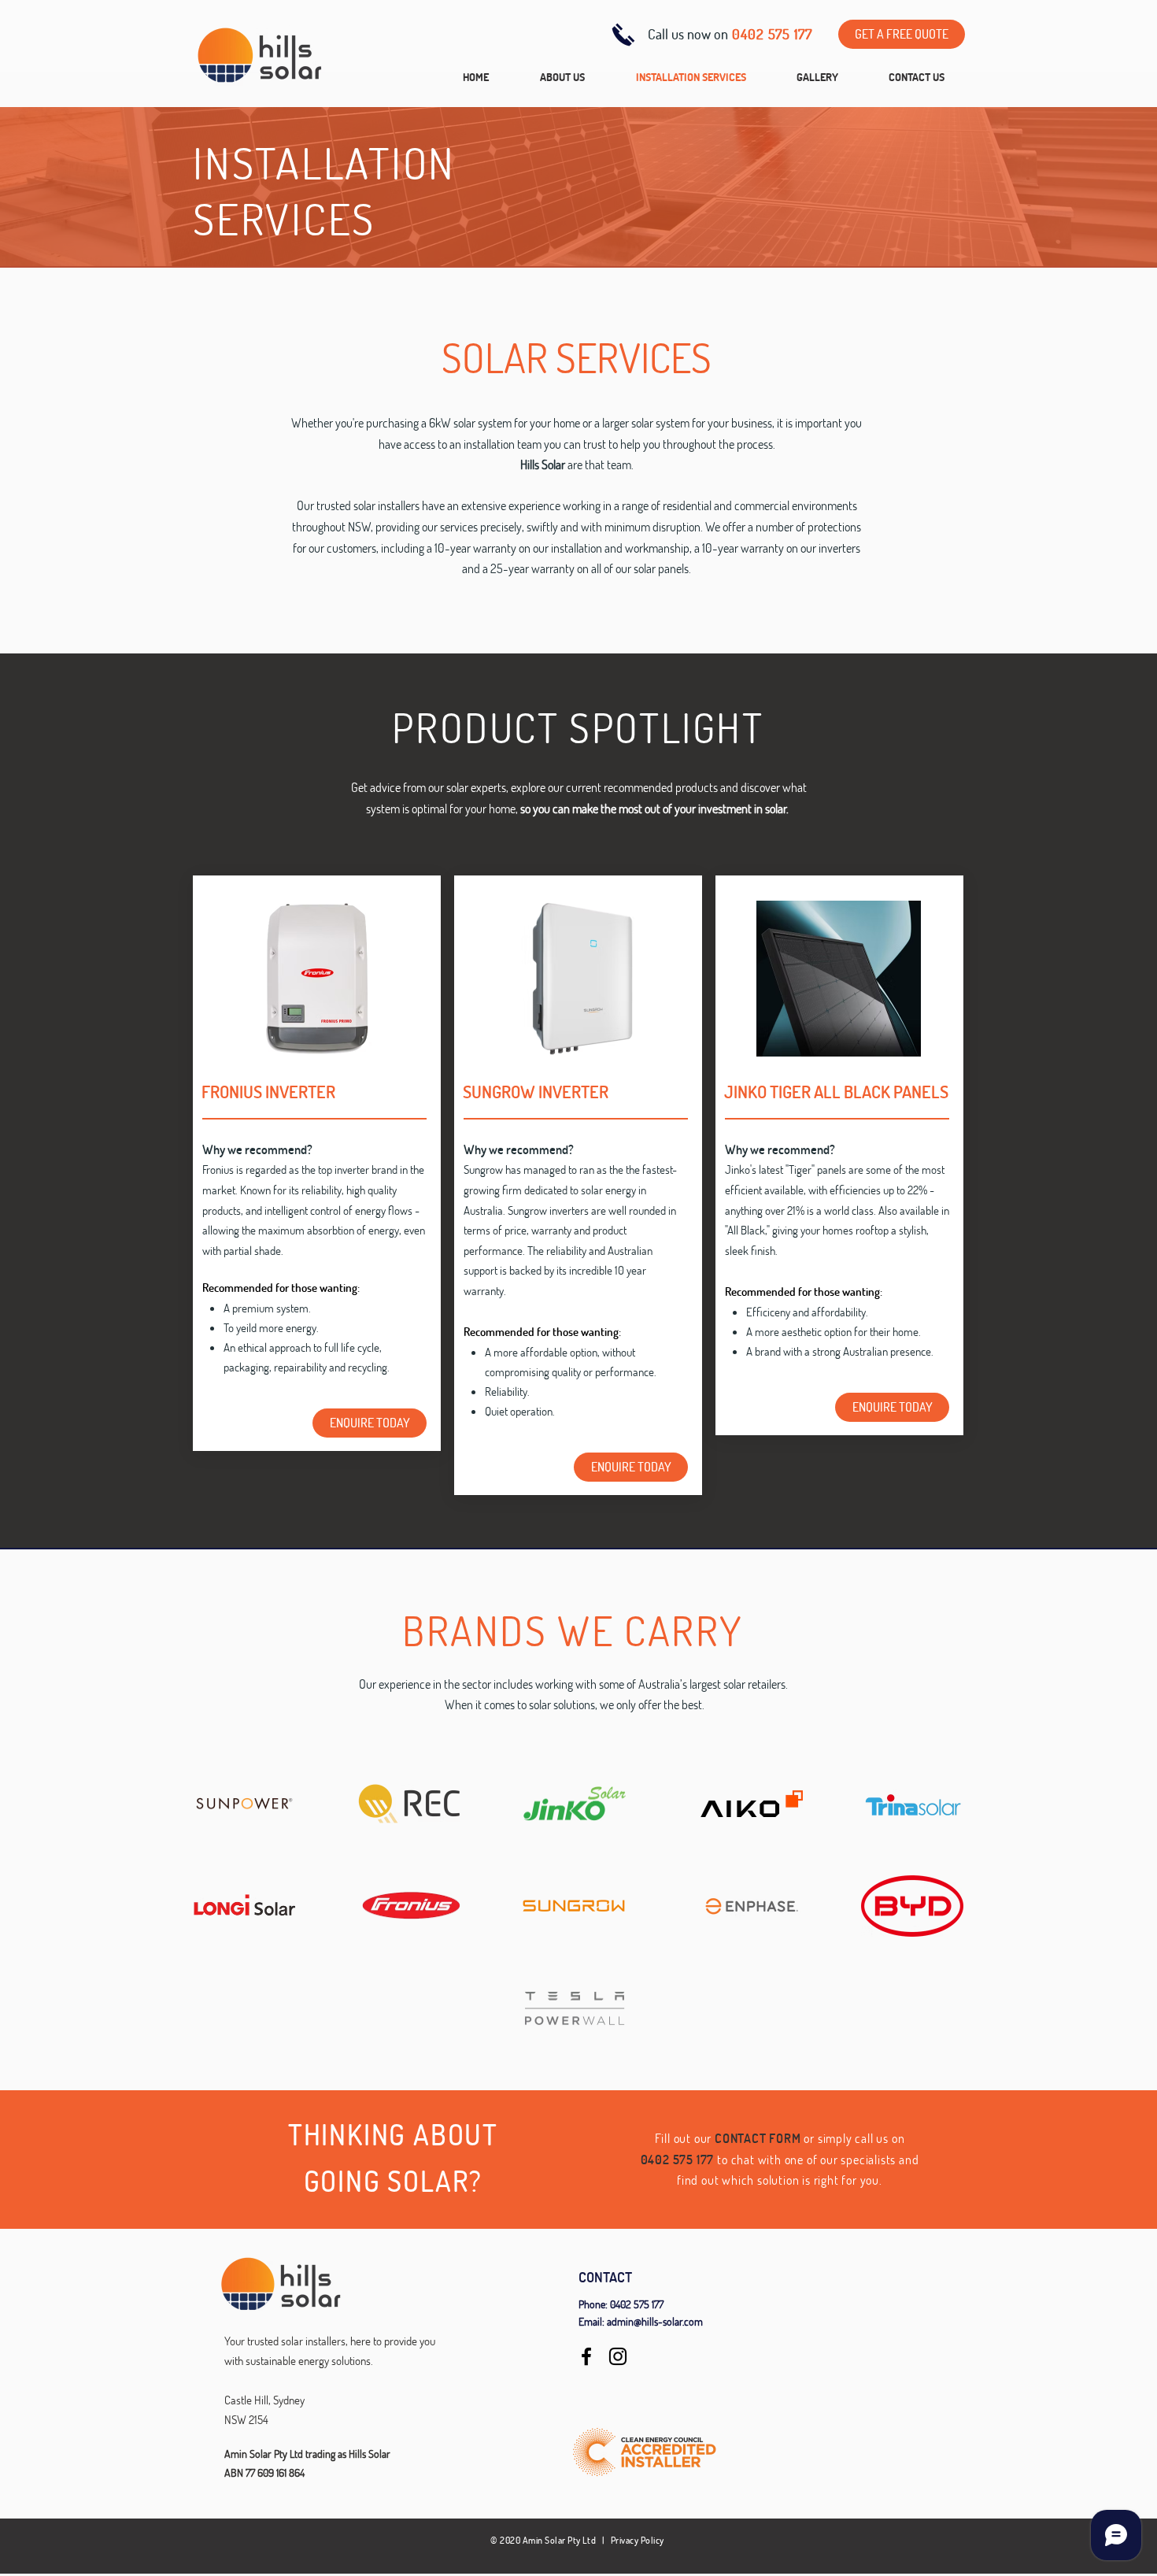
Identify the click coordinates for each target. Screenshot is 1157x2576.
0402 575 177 (637, 2304)
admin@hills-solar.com (655, 2321)
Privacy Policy (638, 2540)
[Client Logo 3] (244, 1906)
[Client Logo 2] (913, 1804)
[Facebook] (586, 2356)
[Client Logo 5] (244, 1804)
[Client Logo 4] (409, 1804)
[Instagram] (618, 2356)
